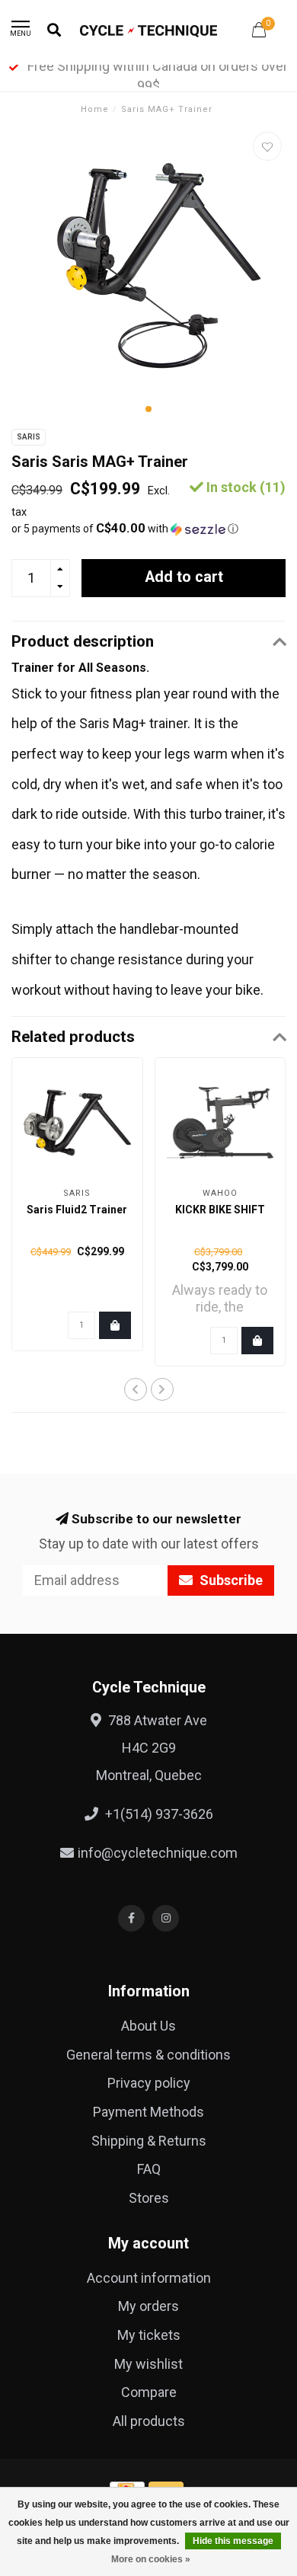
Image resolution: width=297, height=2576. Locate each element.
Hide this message (233, 2541)
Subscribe (230, 1580)
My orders (148, 2306)
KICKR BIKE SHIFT (220, 1210)
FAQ (149, 2169)
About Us (148, 2026)
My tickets (149, 2335)
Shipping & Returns (149, 2141)
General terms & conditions (148, 2055)
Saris (29, 437)
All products (149, 2421)
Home (95, 109)
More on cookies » (151, 2559)
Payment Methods (148, 2112)
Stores (149, 2198)
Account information (149, 2278)
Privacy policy (149, 2083)
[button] (148, 409)
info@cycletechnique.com (158, 1853)
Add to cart (184, 577)
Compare (149, 2392)
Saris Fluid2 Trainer (77, 1210)
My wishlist (148, 2364)
